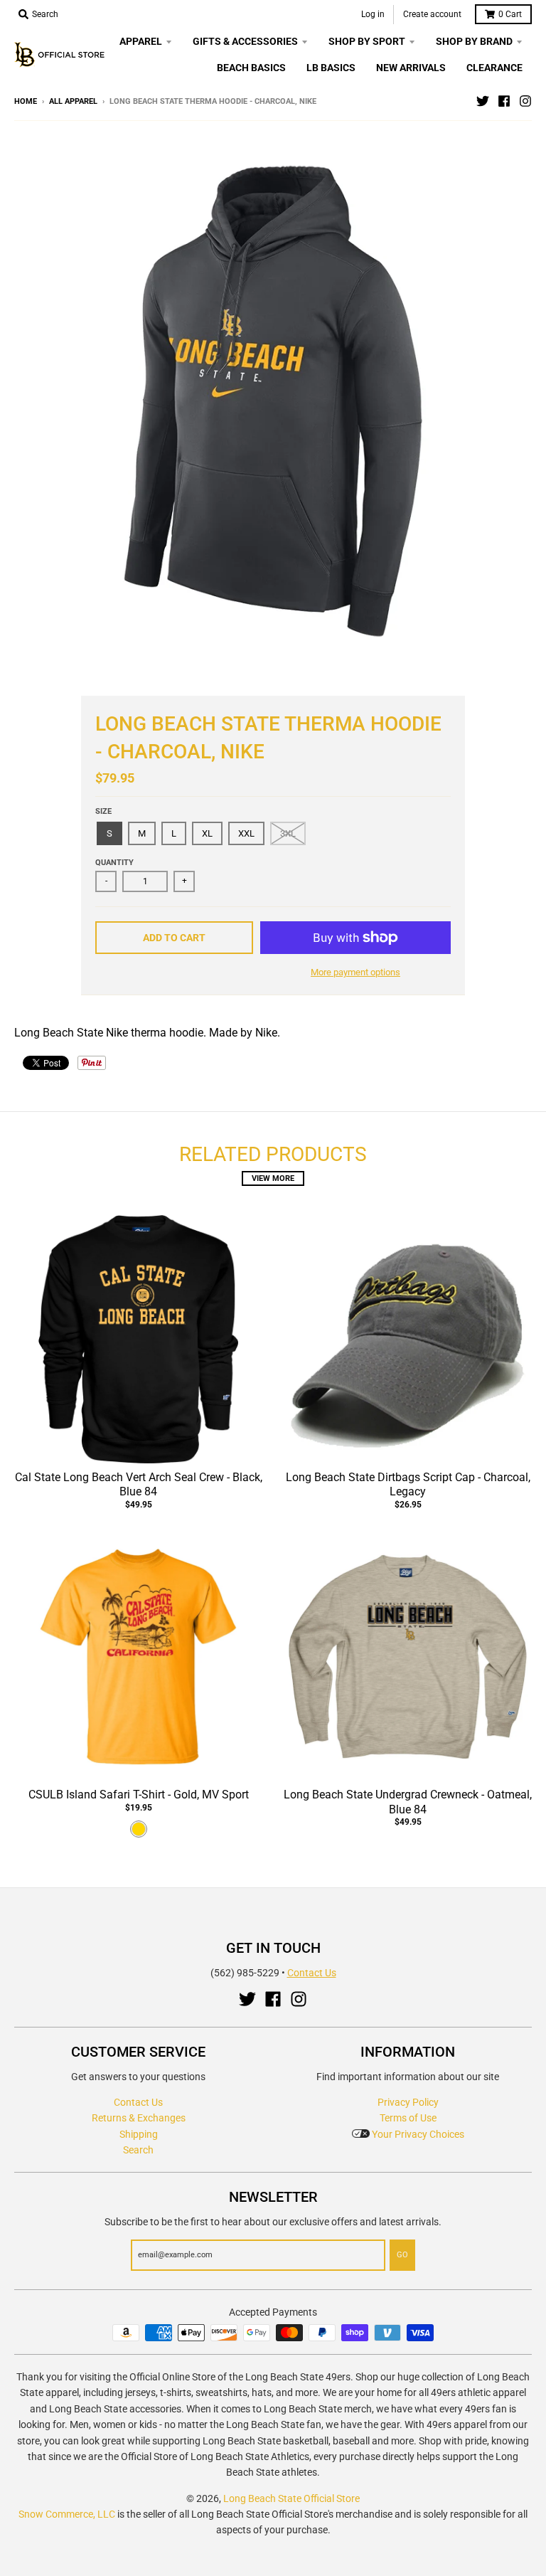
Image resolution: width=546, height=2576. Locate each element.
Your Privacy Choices (417, 2134)
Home (26, 101)
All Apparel (73, 101)
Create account (432, 14)
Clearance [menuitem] (494, 68)
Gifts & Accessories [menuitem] (245, 41)
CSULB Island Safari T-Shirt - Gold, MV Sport (139, 1795)
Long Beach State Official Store (291, 2498)
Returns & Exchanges (139, 2118)
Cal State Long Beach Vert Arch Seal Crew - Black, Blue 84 (139, 1485)
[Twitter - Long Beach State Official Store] (483, 101)
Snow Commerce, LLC (67, 2514)
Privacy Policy (408, 2102)
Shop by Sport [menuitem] (367, 41)
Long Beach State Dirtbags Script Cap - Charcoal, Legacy (408, 1485)
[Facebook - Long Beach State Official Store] (504, 101)
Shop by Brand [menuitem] (474, 41)
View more (273, 1178)
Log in (373, 14)
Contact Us (312, 1973)
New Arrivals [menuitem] (411, 68)
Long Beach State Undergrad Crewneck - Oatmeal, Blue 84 (408, 1802)
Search (138, 2150)
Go (402, 2255)
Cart (510, 14)
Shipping (139, 2134)
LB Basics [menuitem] (331, 68)
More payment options (355, 972)
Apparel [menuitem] (141, 41)
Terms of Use (408, 2118)
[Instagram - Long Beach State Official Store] (525, 101)
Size (103, 811)
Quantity (114, 863)
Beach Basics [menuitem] (251, 68)
